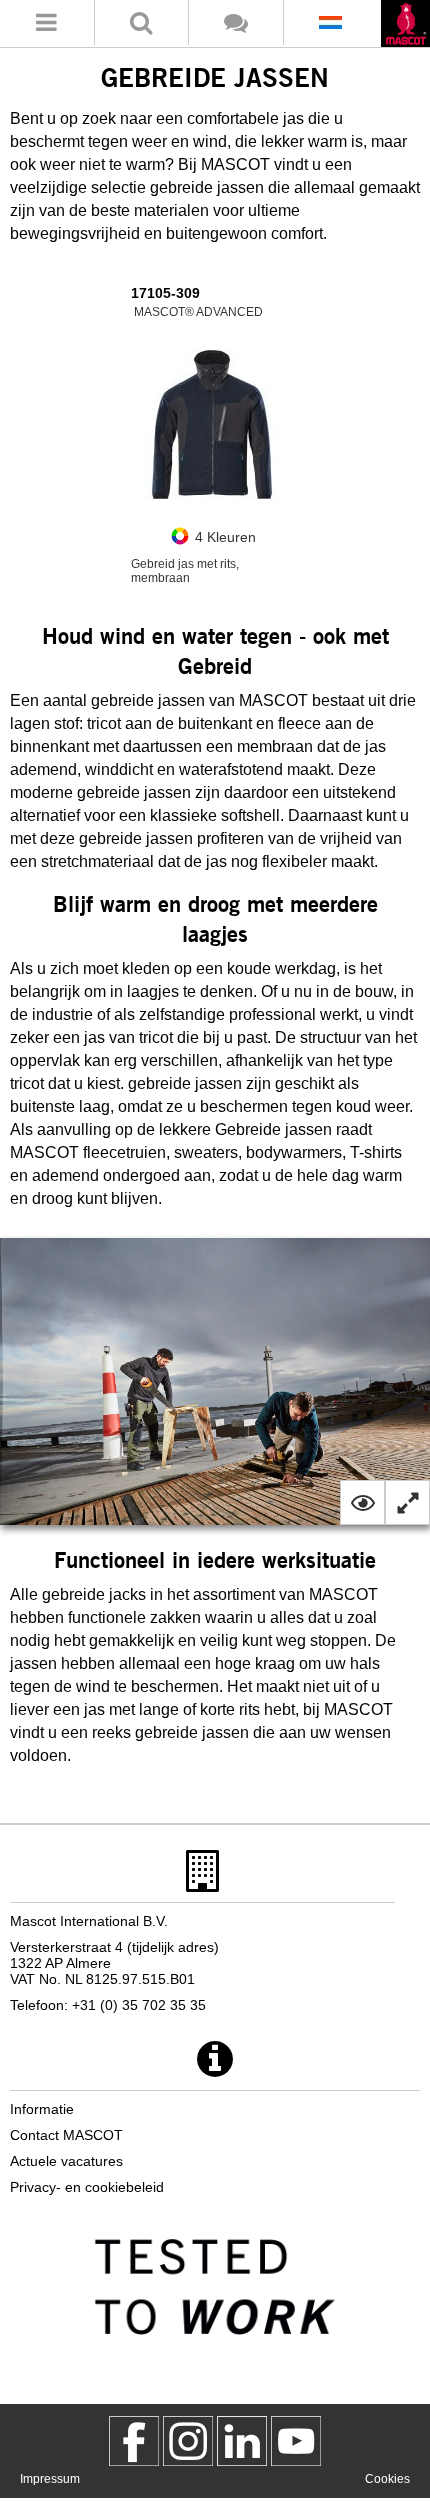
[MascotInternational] (296, 2441)
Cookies (387, 2479)
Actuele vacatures (66, 2161)
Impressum (50, 2479)
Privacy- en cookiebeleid (87, 2187)
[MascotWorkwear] (134, 2441)
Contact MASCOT (66, 2135)
